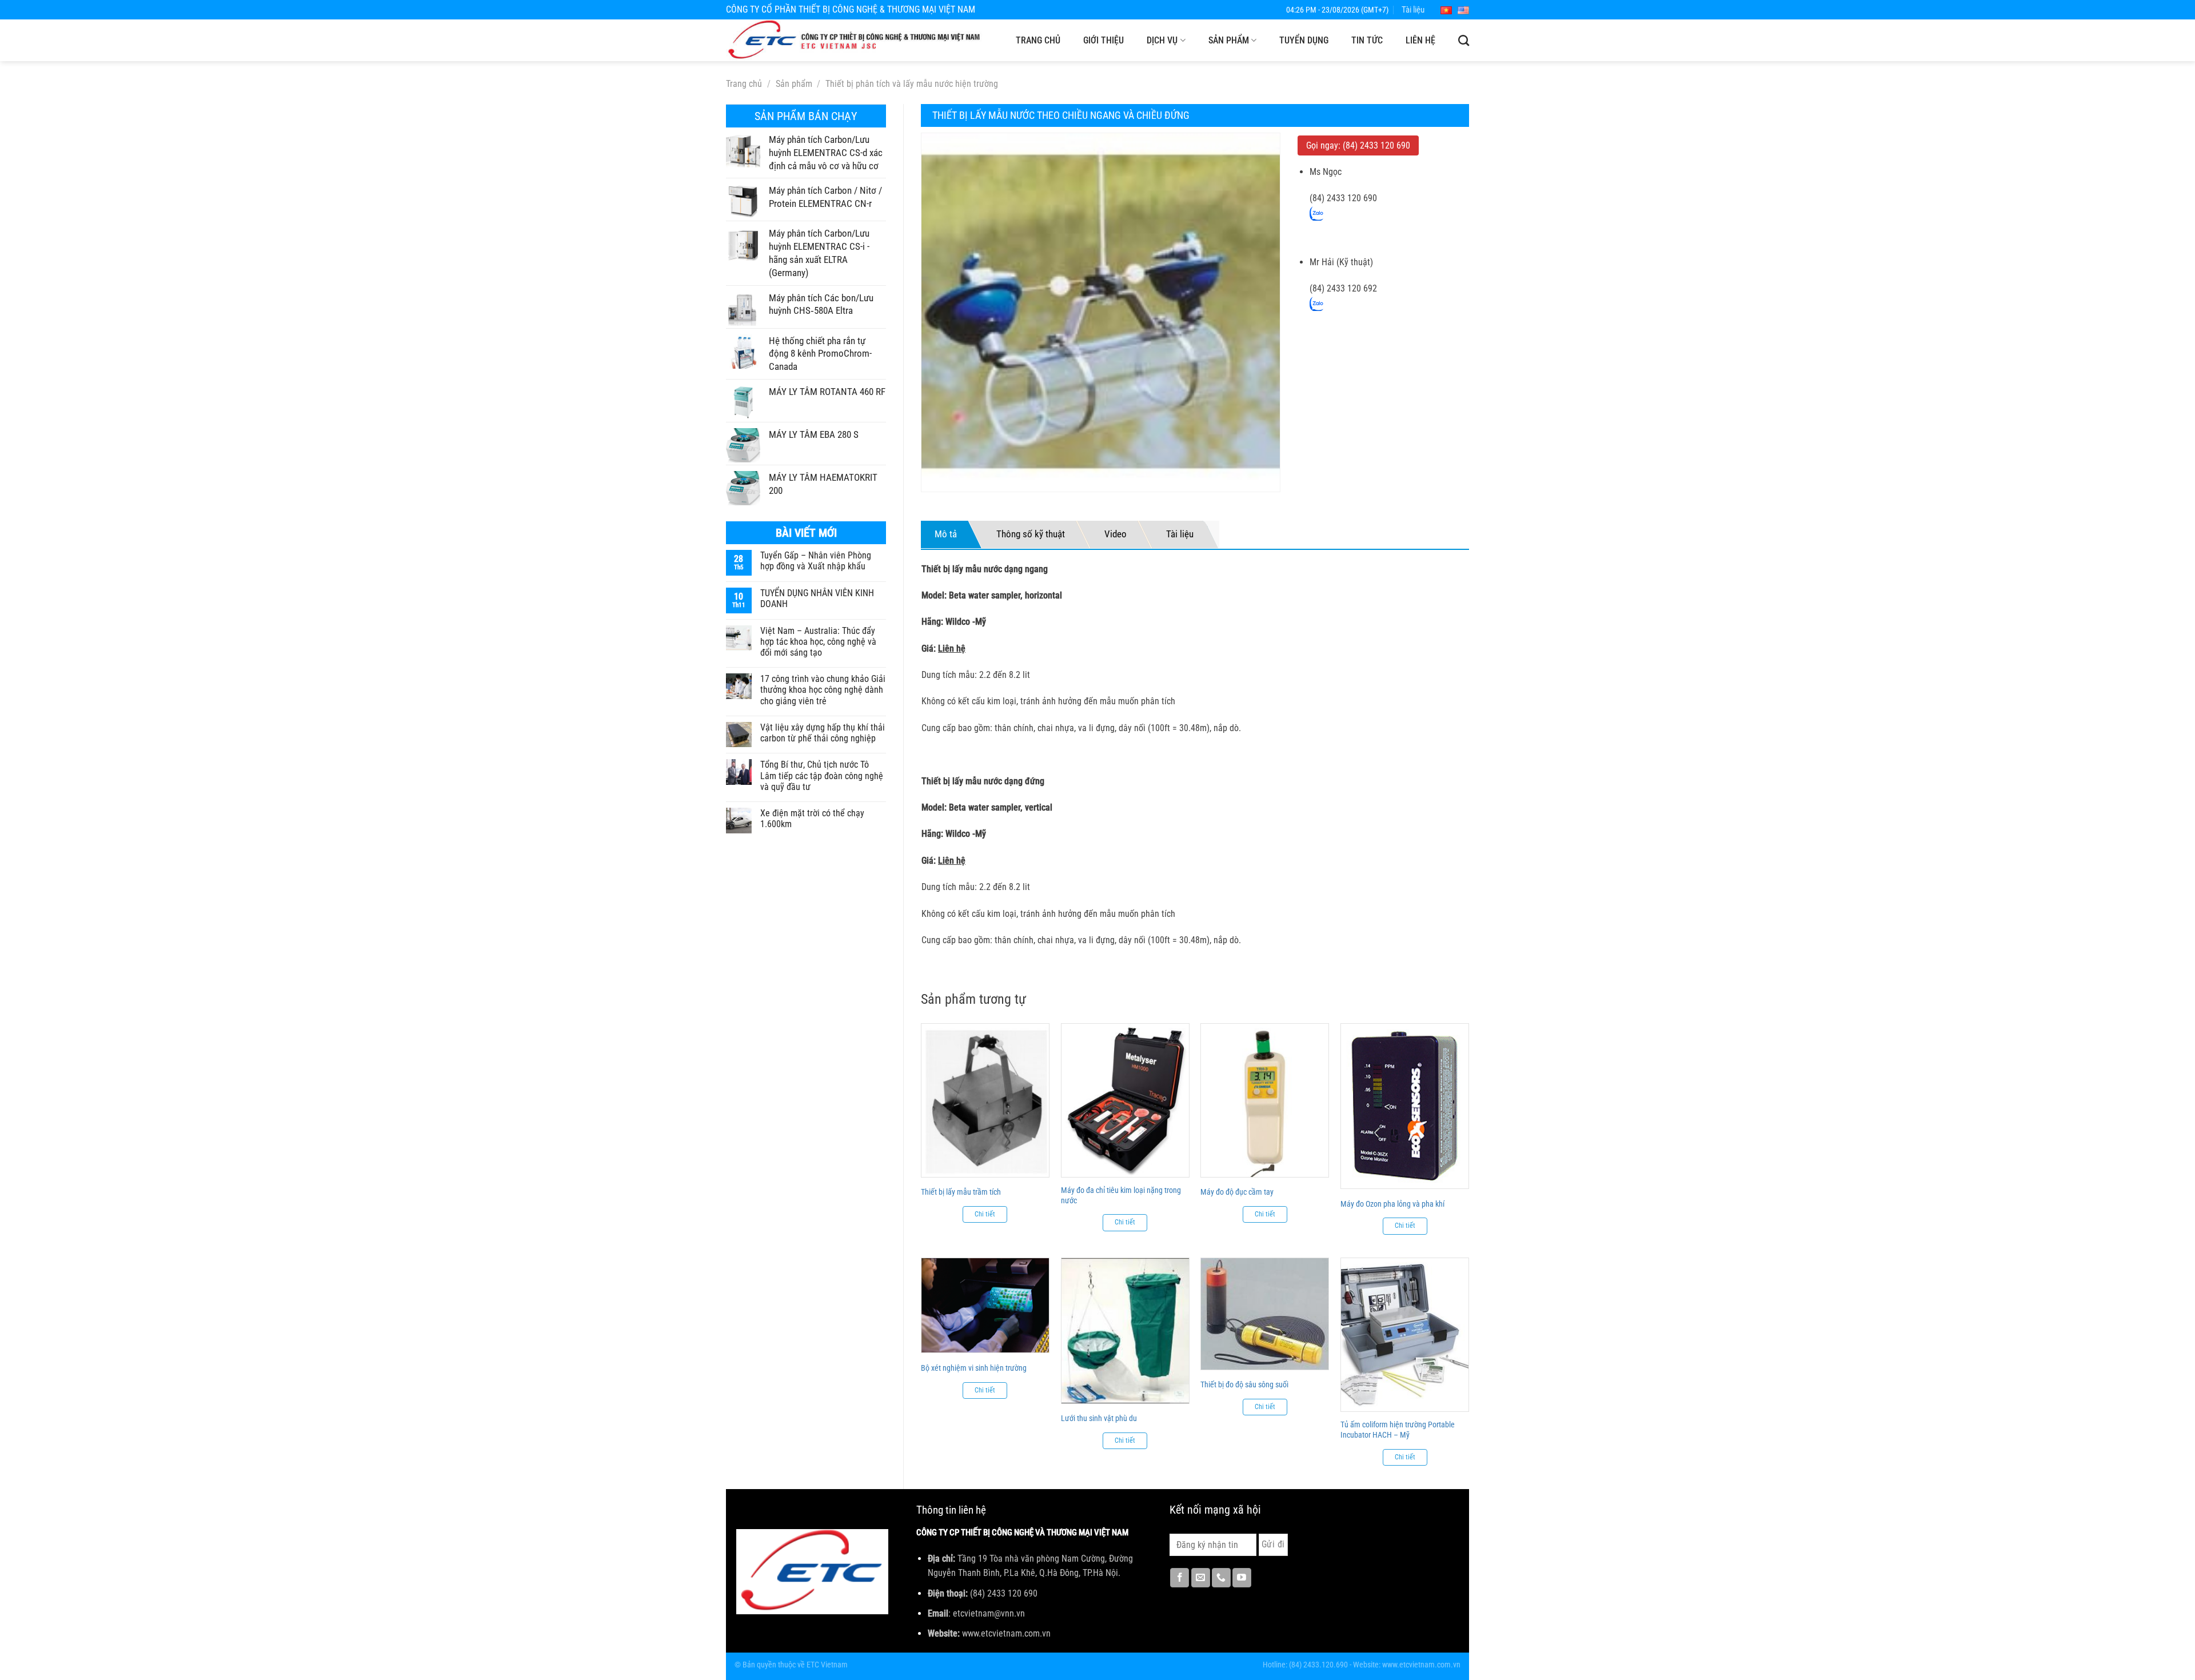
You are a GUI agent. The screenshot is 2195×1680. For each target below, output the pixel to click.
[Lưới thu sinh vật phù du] (1125, 1330)
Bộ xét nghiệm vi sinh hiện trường (974, 1368)
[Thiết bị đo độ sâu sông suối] (1265, 1314)
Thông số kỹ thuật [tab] (1031, 534)
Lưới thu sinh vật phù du (1099, 1418)
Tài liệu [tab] (1180, 534)
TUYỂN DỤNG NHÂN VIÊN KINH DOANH (817, 598)
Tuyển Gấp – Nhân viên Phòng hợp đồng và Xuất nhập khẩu (816, 561)
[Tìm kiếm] (1464, 40)
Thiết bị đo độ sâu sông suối (1244, 1384)
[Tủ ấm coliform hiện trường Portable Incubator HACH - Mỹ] (1405, 1334)
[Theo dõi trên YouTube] (1242, 1578)
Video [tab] (1116, 534)
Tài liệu (1413, 10)
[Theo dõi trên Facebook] (1180, 1578)
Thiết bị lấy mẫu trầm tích (961, 1192)
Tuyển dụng (1304, 40)
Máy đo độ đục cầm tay (1237, 1192)
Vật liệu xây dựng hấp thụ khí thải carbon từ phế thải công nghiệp (823, 733)
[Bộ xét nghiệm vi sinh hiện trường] (985, 1305)
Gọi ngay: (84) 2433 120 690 (1358, 145)
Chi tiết (985, 1214)
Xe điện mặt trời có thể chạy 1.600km (812, 819)
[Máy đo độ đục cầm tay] (1265, 1100)
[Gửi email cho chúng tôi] (1201, 1578)
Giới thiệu (1104, 40)
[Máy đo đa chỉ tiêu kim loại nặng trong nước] (1125, 1100)
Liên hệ (1420, 40)
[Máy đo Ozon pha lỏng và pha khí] (1405, 1106)
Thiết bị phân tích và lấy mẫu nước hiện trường (912, 84)
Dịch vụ (1162, 40)
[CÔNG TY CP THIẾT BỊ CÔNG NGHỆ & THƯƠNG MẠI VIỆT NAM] (855, 40)
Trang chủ (1038, 40)
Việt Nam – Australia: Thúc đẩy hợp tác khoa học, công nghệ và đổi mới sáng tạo (818, 642)
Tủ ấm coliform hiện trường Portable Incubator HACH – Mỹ (1398, 1430)
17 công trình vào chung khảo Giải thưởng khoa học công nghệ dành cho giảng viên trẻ (823, 690)
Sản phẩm (1229, 40)
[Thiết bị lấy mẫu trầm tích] (985, 1100)
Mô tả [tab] (946, 534)
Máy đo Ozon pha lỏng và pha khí (1392, 1204)
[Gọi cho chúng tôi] (1221, 1578)
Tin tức (1367, 40)
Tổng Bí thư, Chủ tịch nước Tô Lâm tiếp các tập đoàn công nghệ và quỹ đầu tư (822, 775)
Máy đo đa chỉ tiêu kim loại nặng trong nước (1121, 1195)
